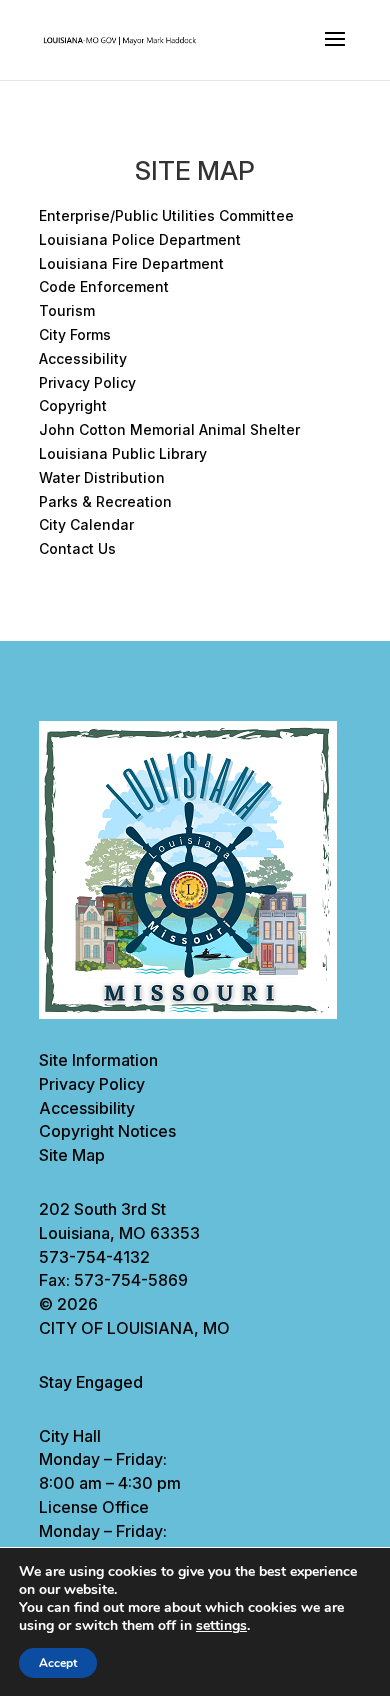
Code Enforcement (104, 286)
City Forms (75, 334)
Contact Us (77, 548)
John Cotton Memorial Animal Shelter (169, 429)
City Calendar (86, 524)
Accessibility (83, 358)
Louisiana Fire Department (131, 263)
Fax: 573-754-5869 (113, 1280)
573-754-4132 (94, 1257)
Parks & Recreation (105, 501)
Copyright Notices (107, 1131)
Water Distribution (102, 477)
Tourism (67, 310)
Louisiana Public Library (123, 453)
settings (221, 1626)
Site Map (72, 1155)
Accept (58, 1663)
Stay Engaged (91, 1382)
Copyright (73, 405)
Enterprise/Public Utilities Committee (166, 215)
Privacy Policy (87, 382)
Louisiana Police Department (140, 239)
